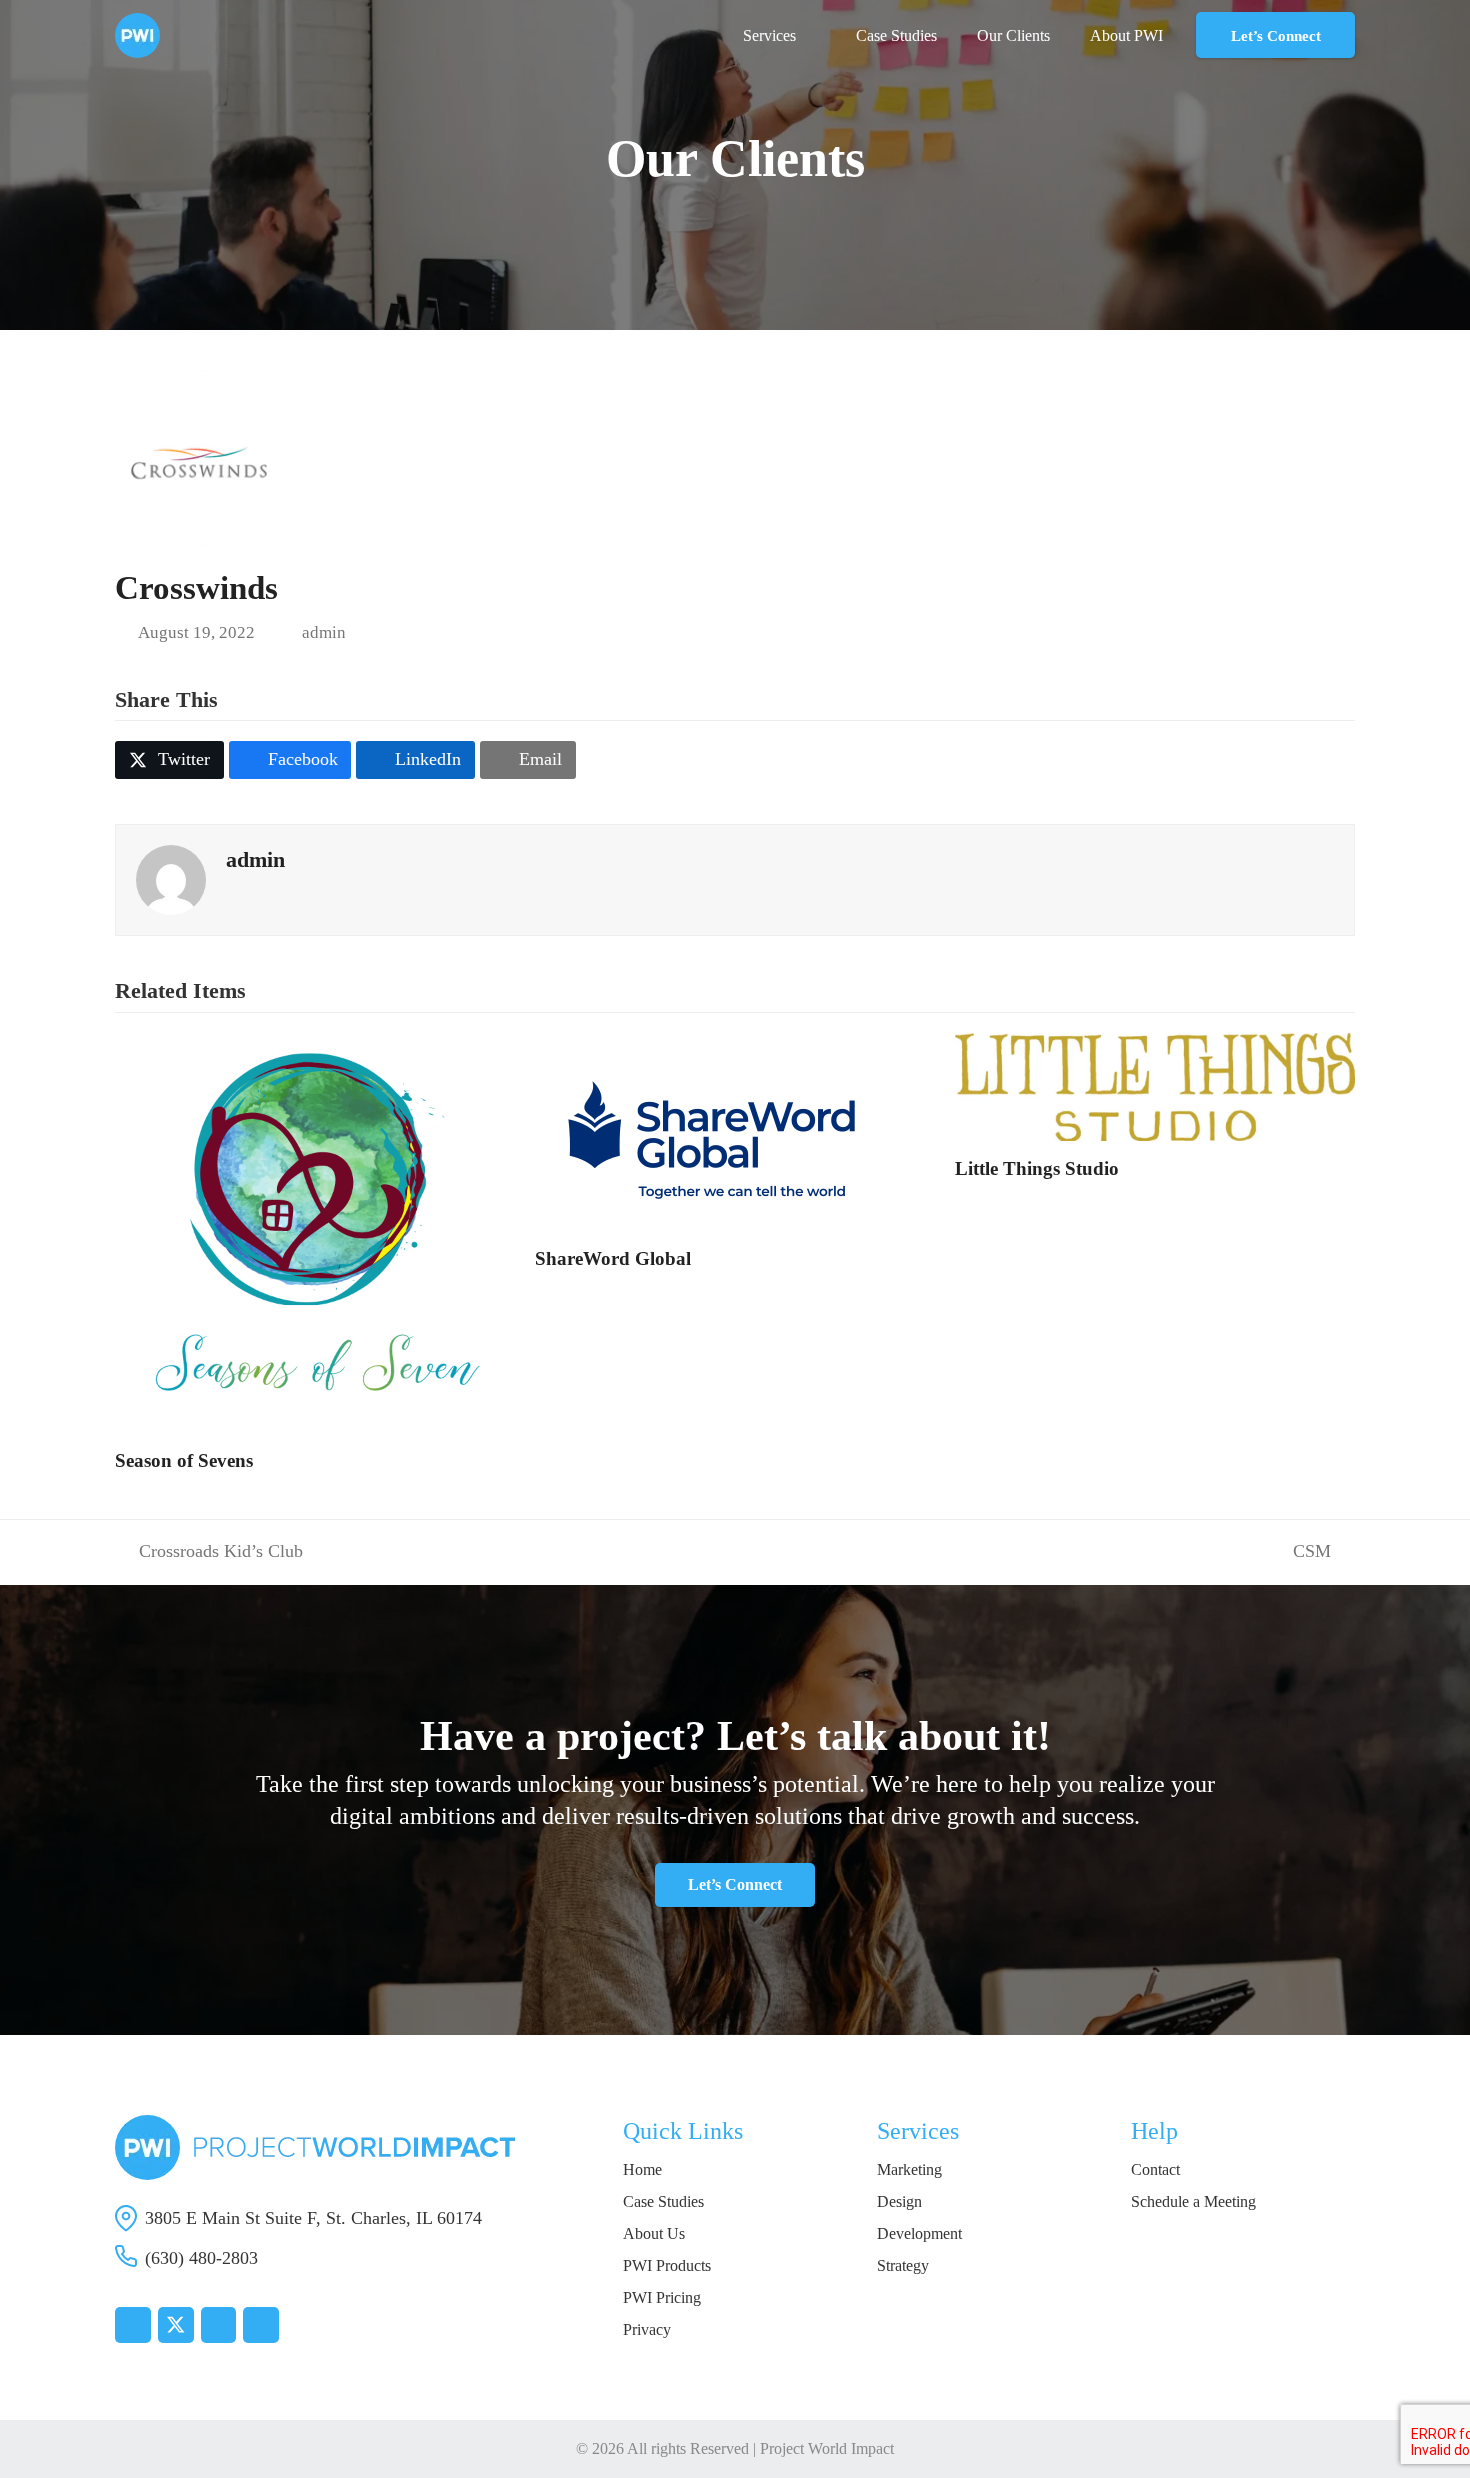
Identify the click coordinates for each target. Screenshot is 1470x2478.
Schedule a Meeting (1193, 2201)
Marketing (909, 2169)
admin (324, 632)
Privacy (647, 2329)
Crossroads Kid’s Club (209, 1552)
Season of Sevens (184, 1460)
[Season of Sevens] (315, 1231)
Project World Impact (827, 2448)
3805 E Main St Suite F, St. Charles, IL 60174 (313, 2218)
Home (642, 2169)
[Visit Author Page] (171, 878)
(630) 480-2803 (201, 2258)
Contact (1155, 2169)
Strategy (903, 2265)
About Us (654, 2233)
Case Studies (663, 2201)
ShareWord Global (613, 1258)
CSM (1312, 1552)
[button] (169, 760)
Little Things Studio (1037, 1168)
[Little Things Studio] (1155, 1085)
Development (919, 2233)
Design (899, 2201)
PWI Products (667, 2265)
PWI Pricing (662, 2297)
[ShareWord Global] (715, 1130)
